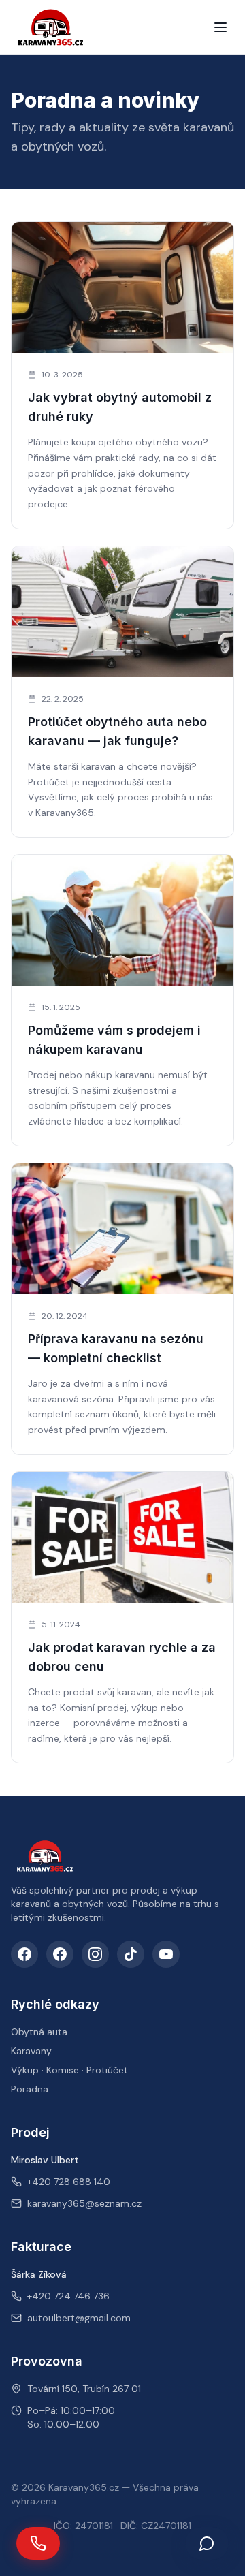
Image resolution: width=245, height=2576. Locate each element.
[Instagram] (95, 1954)
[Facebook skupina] (60, 1954)
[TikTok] (131, 1954)
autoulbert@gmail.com (79, 2318)
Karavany (31, 2051)
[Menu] (220, 27)
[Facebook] (24, 1954)
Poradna (30, 2089)
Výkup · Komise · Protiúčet (69, 2070)
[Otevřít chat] (207, 2543)
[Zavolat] (38, 2543)
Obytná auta (39, 2032)
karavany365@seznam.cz (84, 2203)
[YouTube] (166, 1954)
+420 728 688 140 (69, 2182)
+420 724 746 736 (68, 2296)
